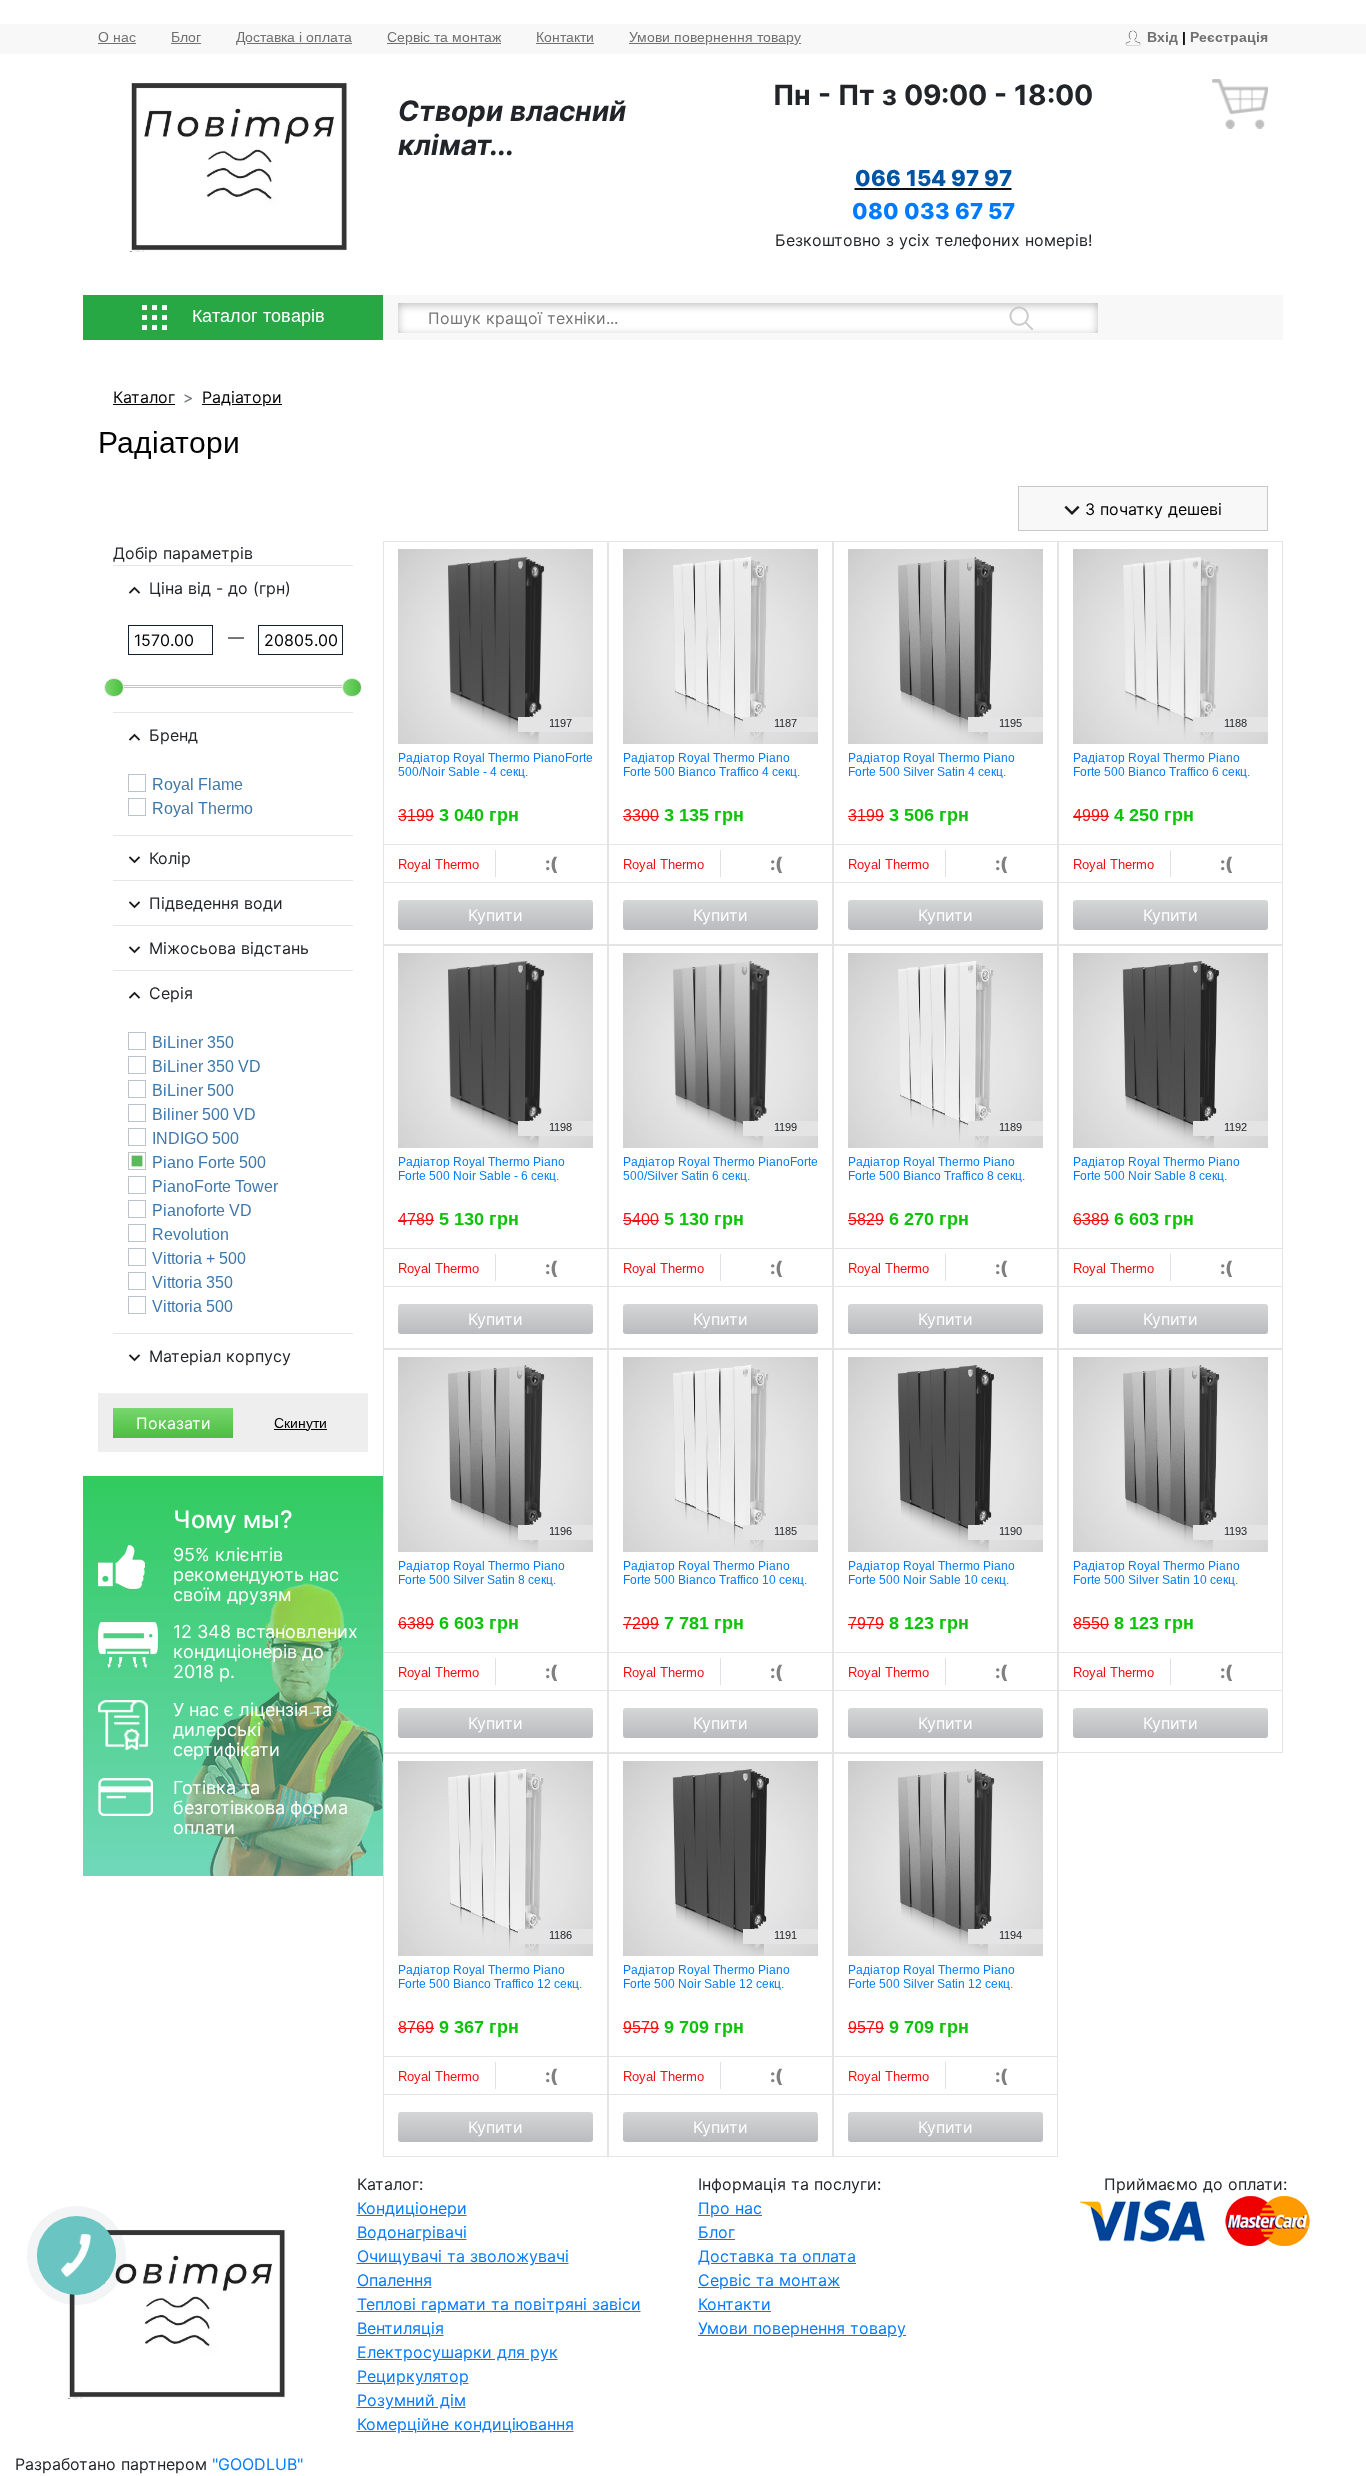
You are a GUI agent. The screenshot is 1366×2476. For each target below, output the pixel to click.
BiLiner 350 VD (206, 1067)
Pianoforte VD (202, 1211)
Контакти (565, 37)
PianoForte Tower (215, 1187)
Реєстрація (1229, 37)
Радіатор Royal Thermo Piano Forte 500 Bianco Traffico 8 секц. (936, 1169)
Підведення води (216, 903)
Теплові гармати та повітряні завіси (499, 2304)
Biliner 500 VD (204, 1115)
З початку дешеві (1151, 509)
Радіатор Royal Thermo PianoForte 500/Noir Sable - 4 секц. (495, 765)
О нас (117, 37)
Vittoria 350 (192, 1283)
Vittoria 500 (192, 1307)
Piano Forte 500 (209, 1163)
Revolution (190, 1235)
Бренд (173, 735)
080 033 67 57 (933, 211)
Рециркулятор (413, 2376)
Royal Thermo (202, 809)
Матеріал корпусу (220, 1356)
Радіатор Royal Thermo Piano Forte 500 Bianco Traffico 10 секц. (715, 1573)
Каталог (144, 397)
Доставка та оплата (777, 2256)
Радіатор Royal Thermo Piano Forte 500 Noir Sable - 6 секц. (481, 1169)
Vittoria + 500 (199, 1259)
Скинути (300, 1423)
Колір (170, 858)
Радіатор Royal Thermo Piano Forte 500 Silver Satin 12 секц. (931, 1977)
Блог (186, 37)
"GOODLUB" (257, 2464)
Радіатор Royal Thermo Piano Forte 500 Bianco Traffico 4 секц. (711, 765)
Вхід (1162, 37)
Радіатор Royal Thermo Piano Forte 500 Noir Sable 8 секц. (1156, 1169)
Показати (173, 1423)
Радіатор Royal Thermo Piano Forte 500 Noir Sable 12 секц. (706, 1977)
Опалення (394, 2280)
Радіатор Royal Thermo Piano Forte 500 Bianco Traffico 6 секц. (1161, 765)
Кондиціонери (412, 2208)
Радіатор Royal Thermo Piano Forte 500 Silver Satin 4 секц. (931, 765)
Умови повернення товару (715, 37)
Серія (171, 993)
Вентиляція (400, 2328)
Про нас (730, 2208)
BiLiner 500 (193, 1091)
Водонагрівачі (412, 2232)
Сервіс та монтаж (444, 37)
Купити (495, 915)
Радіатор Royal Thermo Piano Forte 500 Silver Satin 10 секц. (1156, 1573)
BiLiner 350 (193, 1043)
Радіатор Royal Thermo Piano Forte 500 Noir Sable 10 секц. (931, 1573)
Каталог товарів (256, 316)
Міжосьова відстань (229, 948)
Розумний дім (411, 2400)
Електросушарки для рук (457, 2352)
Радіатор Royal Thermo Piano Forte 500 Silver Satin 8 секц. (481, 1573)
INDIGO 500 (195, 1139)
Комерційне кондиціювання (465, 2424)
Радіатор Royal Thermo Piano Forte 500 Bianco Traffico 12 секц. (490, 1977)
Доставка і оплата (294, 37)
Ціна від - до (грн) (220, 588)
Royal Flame (197, 785)
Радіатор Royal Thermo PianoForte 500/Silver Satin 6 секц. (720, 1169)
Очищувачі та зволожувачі (463, 2256)
